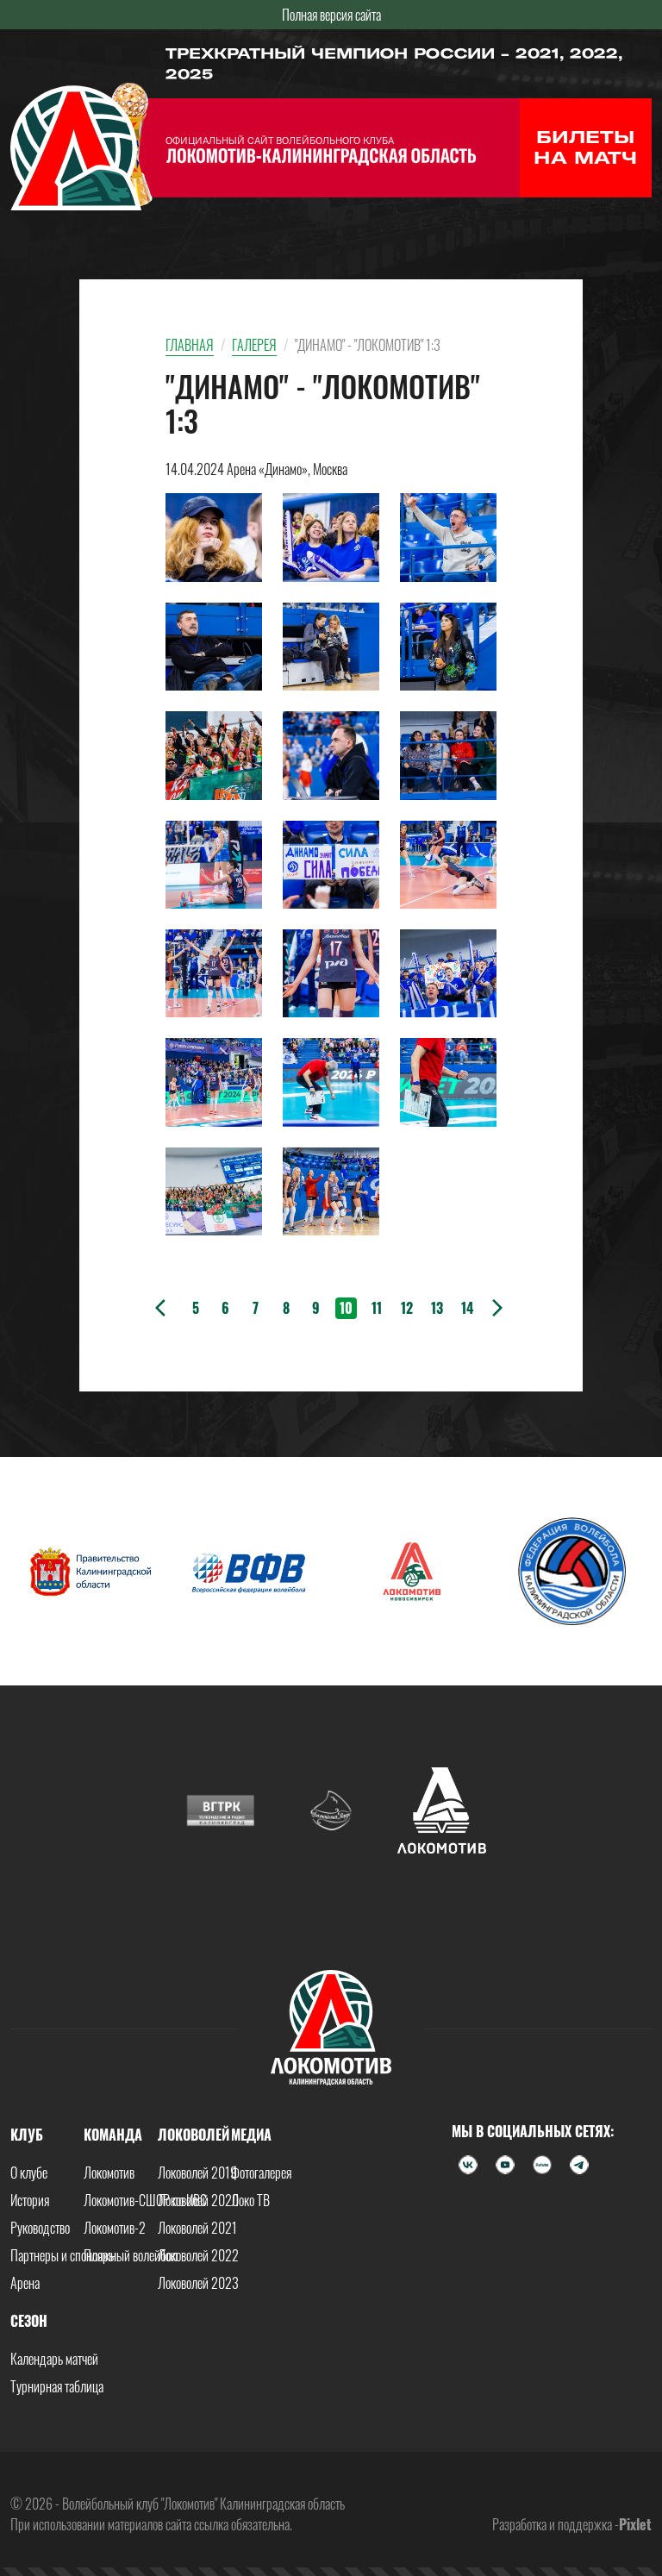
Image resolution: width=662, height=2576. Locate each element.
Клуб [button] (27, 2135)
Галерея (254, 345)
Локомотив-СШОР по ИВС (145, 2200)
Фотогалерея (261, 2173)
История (30, 2200)
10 (346, 1308)
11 (377, 1308)
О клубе (29, 2173)
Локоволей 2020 (198, 2200)
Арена (25, 2283)
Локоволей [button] (194, 2135)
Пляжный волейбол (131, 2255)
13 (437, 1308)
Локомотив (109, 2173)
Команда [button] (113, 2135)
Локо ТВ (250, 2200)
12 (407, 1308)
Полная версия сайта (331, 15)
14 (467, 1308)
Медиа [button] (251, 2135)
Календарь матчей (54, 2359)
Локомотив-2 (115, 2228)
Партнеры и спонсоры (63, 2255)
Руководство (40, 2228)
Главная (190, 345)
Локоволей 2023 (198, 2283)
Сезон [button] (29, 2321)
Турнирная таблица (57, 2386)
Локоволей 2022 (198, 2255)
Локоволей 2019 (197, 2173)
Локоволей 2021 (197, 2228)
